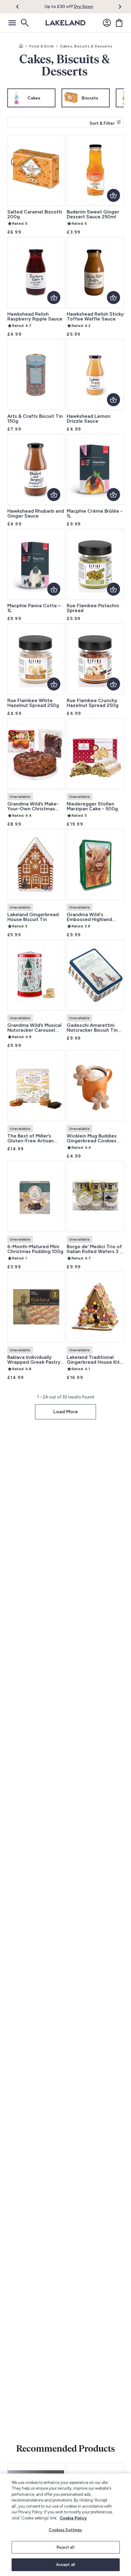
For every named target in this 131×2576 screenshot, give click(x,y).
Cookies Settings (65, 2530)
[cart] (119, 23)
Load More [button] (66, 1412)
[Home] (21, 46)
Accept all (65, 2565)
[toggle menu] (12, 23)
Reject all (65, 2547)
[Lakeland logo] (65, 23)
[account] (107, 23)
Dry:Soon (83, 7)
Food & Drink (42, 46)
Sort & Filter (102, 123)
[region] (65, 2525)
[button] (21, 7)
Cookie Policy (73, 2518)
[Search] (24, 23)
